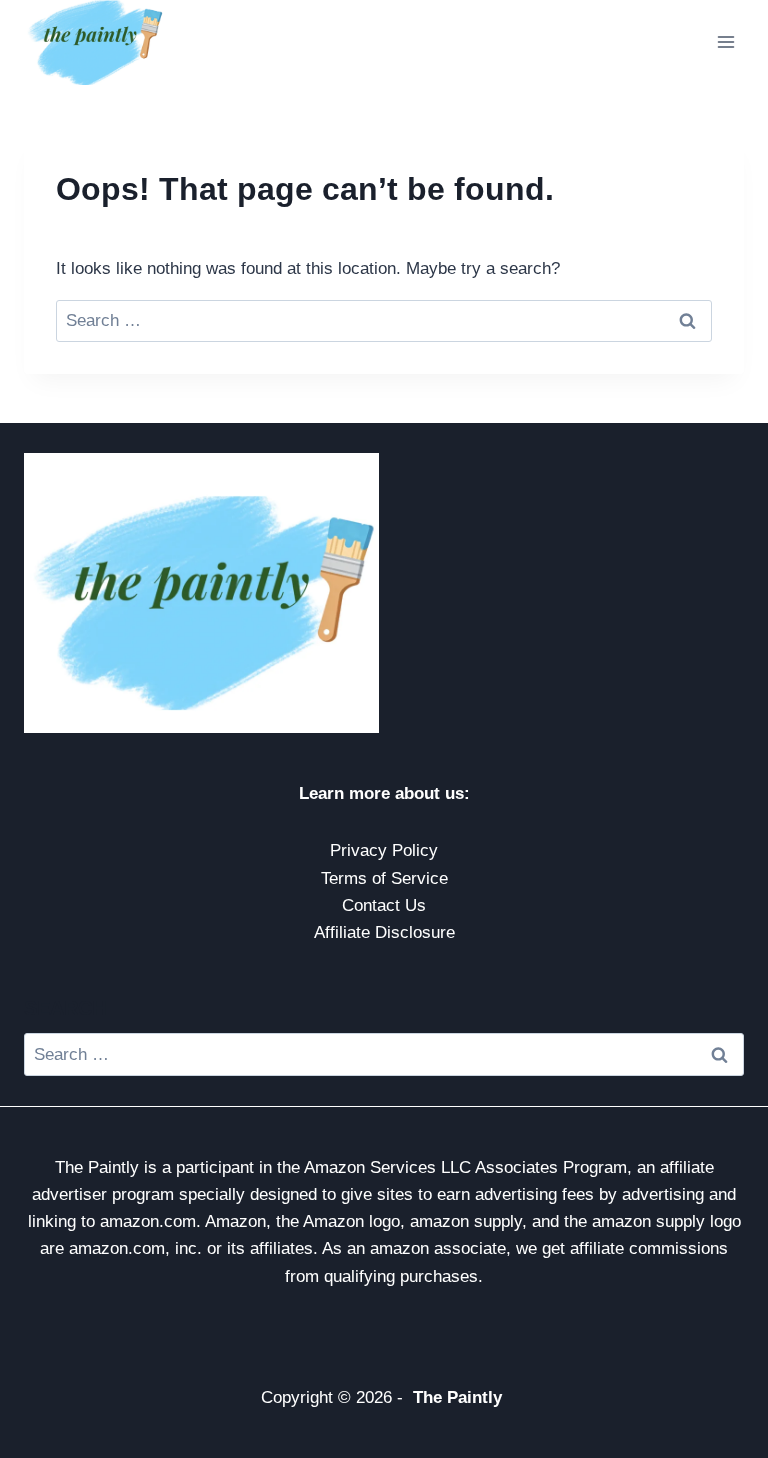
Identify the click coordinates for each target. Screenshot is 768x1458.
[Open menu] (725, 42)
